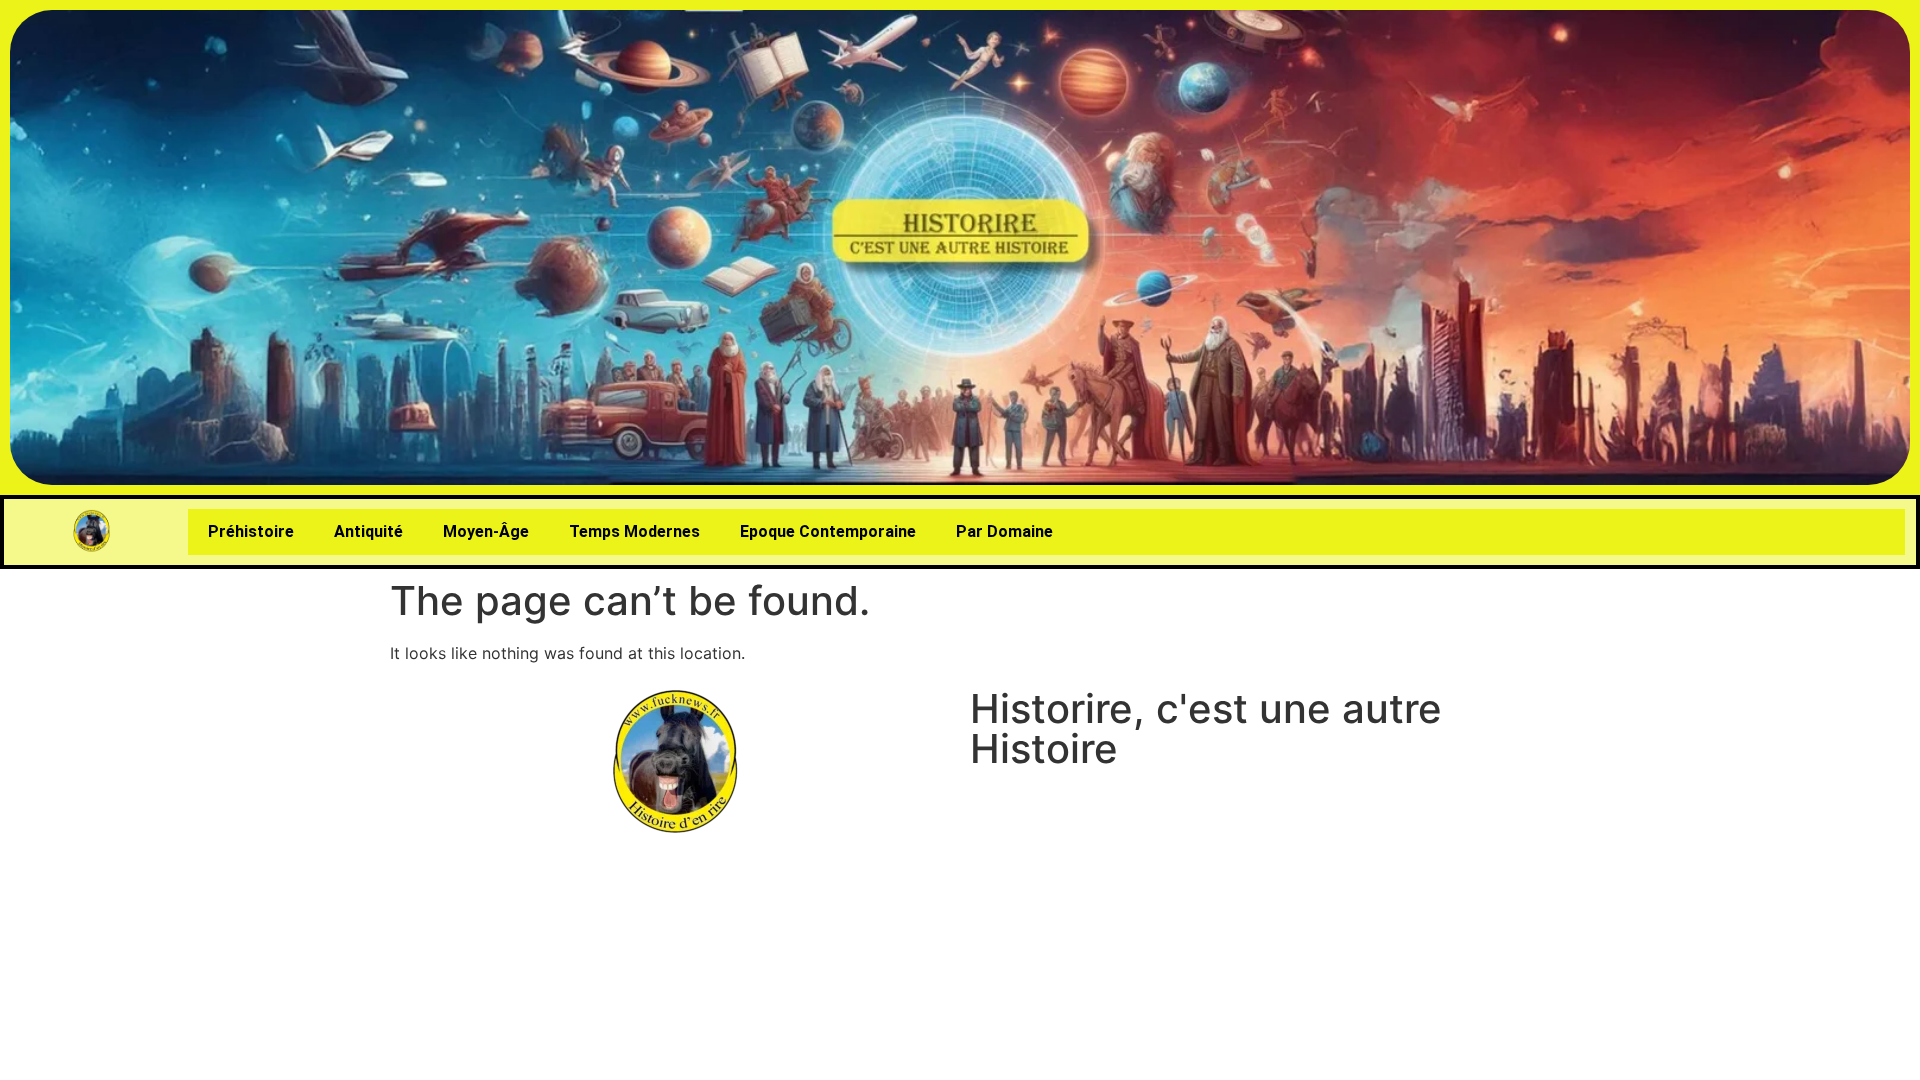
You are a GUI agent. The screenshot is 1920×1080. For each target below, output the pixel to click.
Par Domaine (1004, 531)
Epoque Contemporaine (828, 531)
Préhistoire (251, 531)
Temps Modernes (634, 531)
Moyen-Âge (486, 531)
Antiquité (368, 531)
